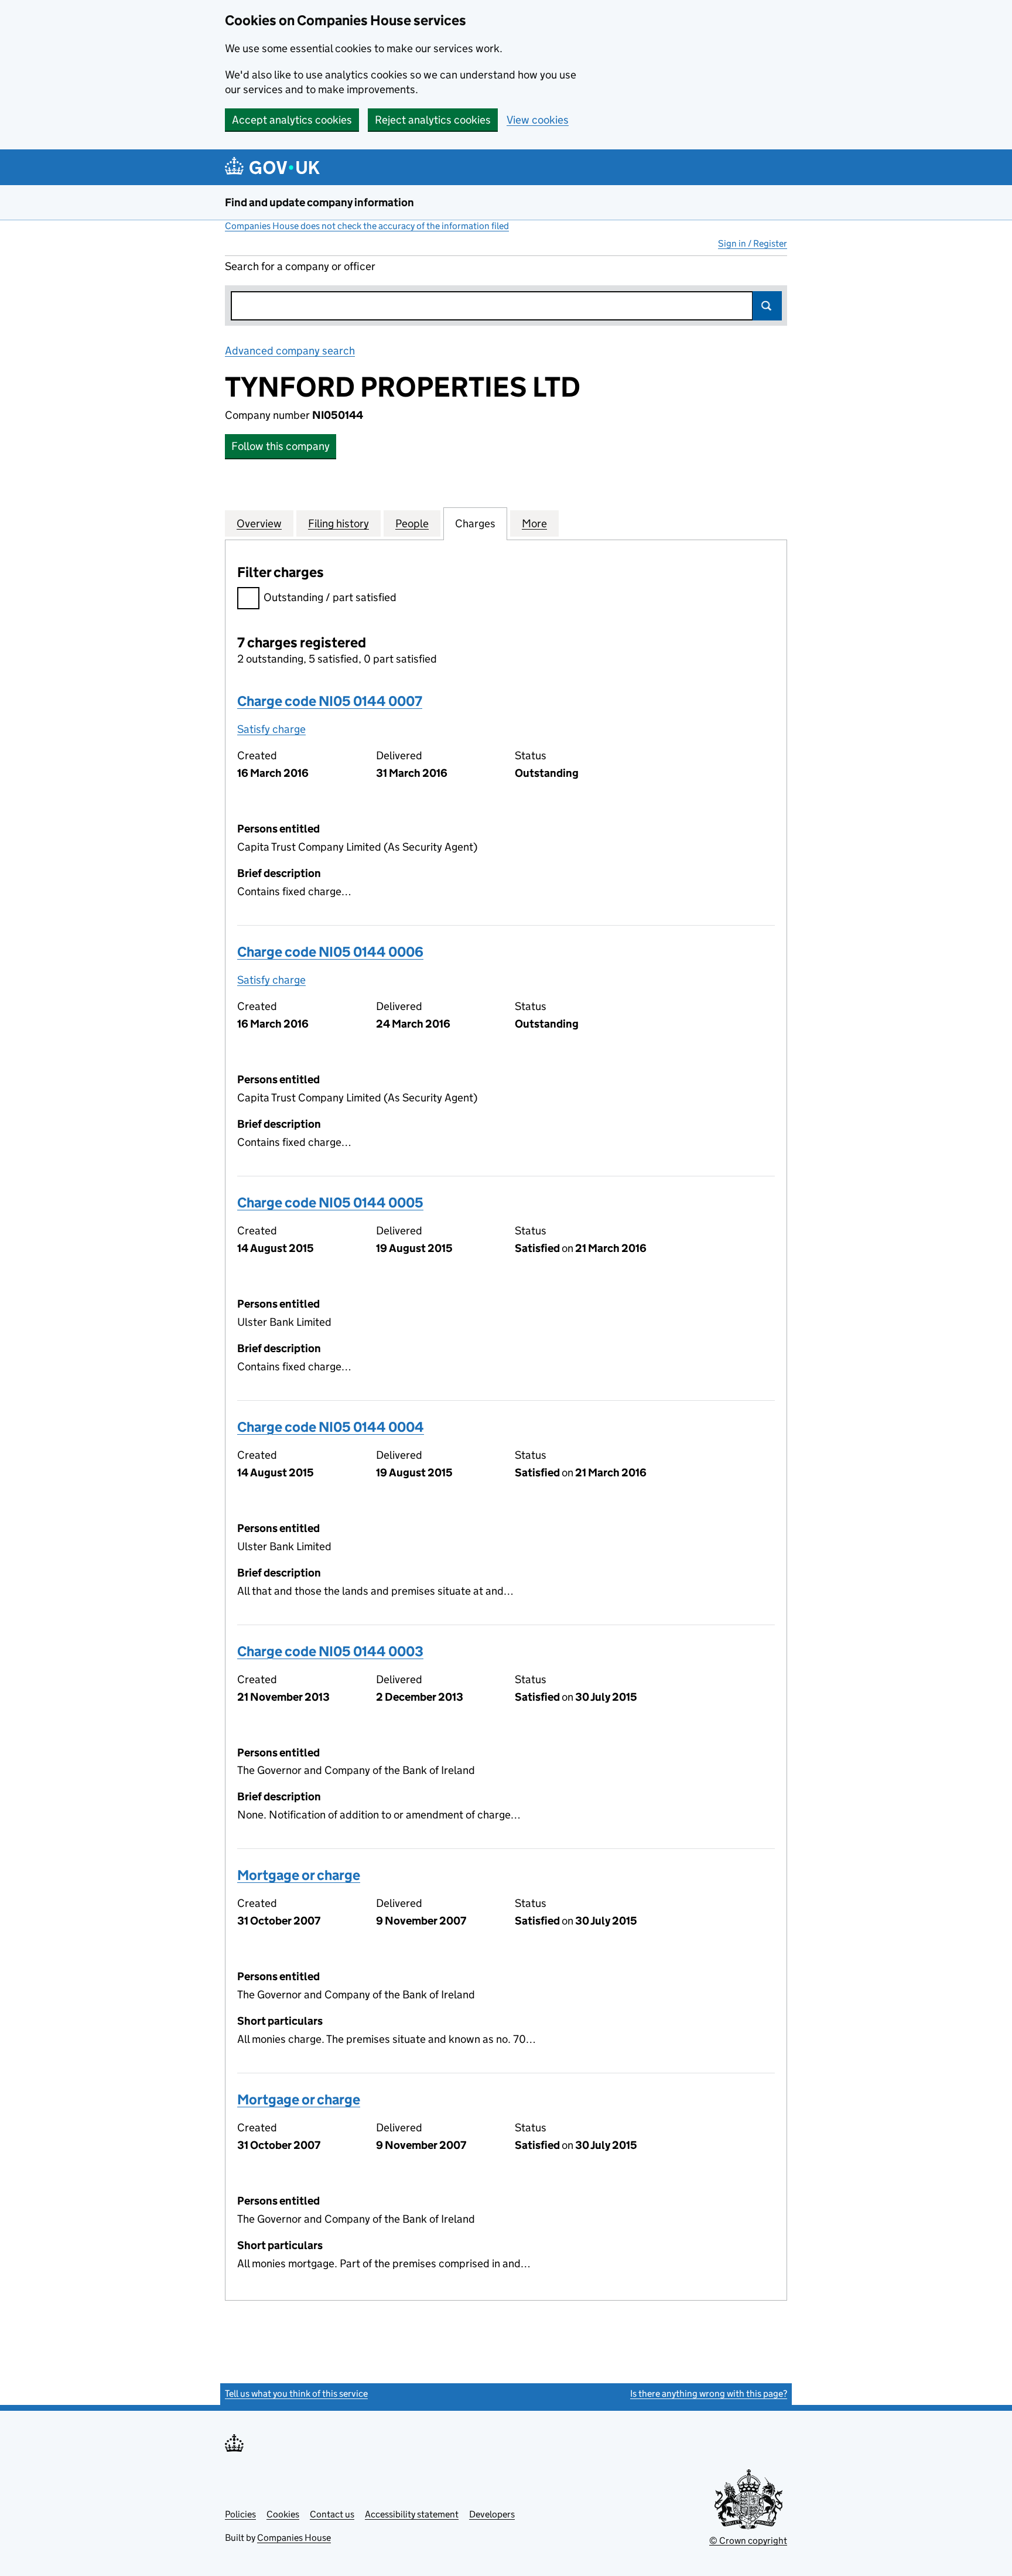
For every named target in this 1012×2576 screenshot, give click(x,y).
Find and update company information (319, 202)
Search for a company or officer (300, 266)
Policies (240, 2514)
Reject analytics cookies (433, 120)
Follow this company (281, 446)
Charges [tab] (475, 523)
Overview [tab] (259, 523)
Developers (492, 2514)
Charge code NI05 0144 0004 (331, 1427)
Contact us (332, 2514)
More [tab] (534, 523)
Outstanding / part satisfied (330, 597)
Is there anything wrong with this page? (709, 2394)
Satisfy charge (271, 729)
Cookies (283, 2514)
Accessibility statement (412, 2514)
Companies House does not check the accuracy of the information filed (367, 226)
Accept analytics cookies (292, 120)
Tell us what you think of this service (296, 2394)
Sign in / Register (753, 243)
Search (767, 306)
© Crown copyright (748, 2541)
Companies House (294, 2538)
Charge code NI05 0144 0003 (330, 1651)
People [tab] (412, 523)
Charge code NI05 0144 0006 (330, 952)
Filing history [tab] (339, 523)
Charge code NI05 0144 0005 (330, 1202)
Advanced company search (290, 351)
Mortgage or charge (299, 1875)
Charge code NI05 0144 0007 (330, 701)
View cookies (538, 120)
